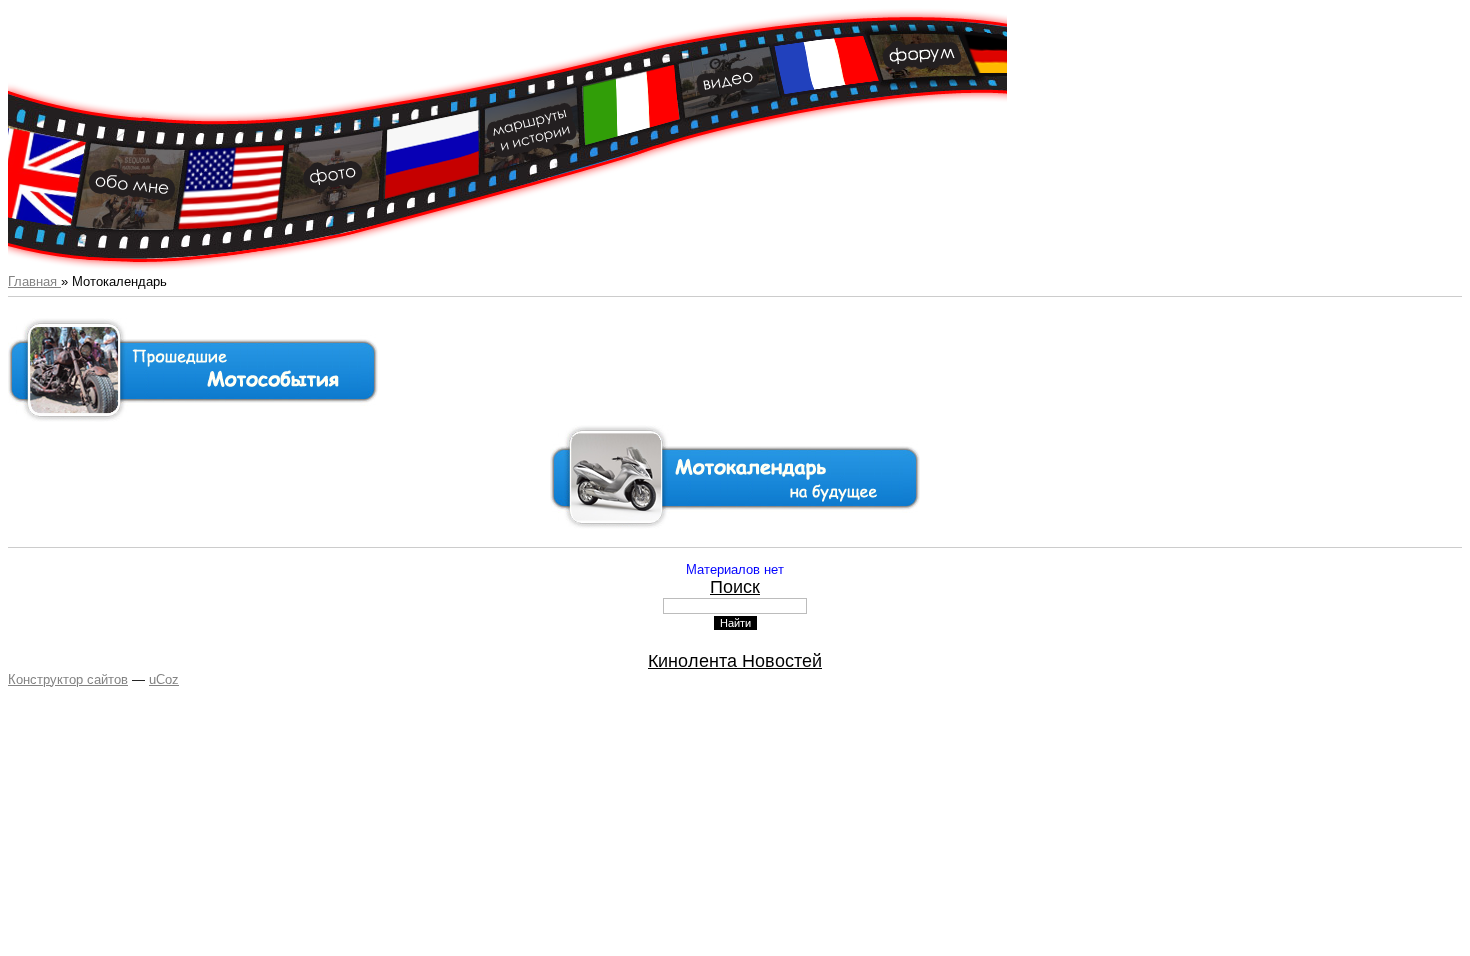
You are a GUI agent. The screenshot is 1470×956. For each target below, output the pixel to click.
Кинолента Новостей (735, 661)
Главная (34, 281)
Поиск (735, 587)
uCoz (164, 679)
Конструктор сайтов (68, 679)
